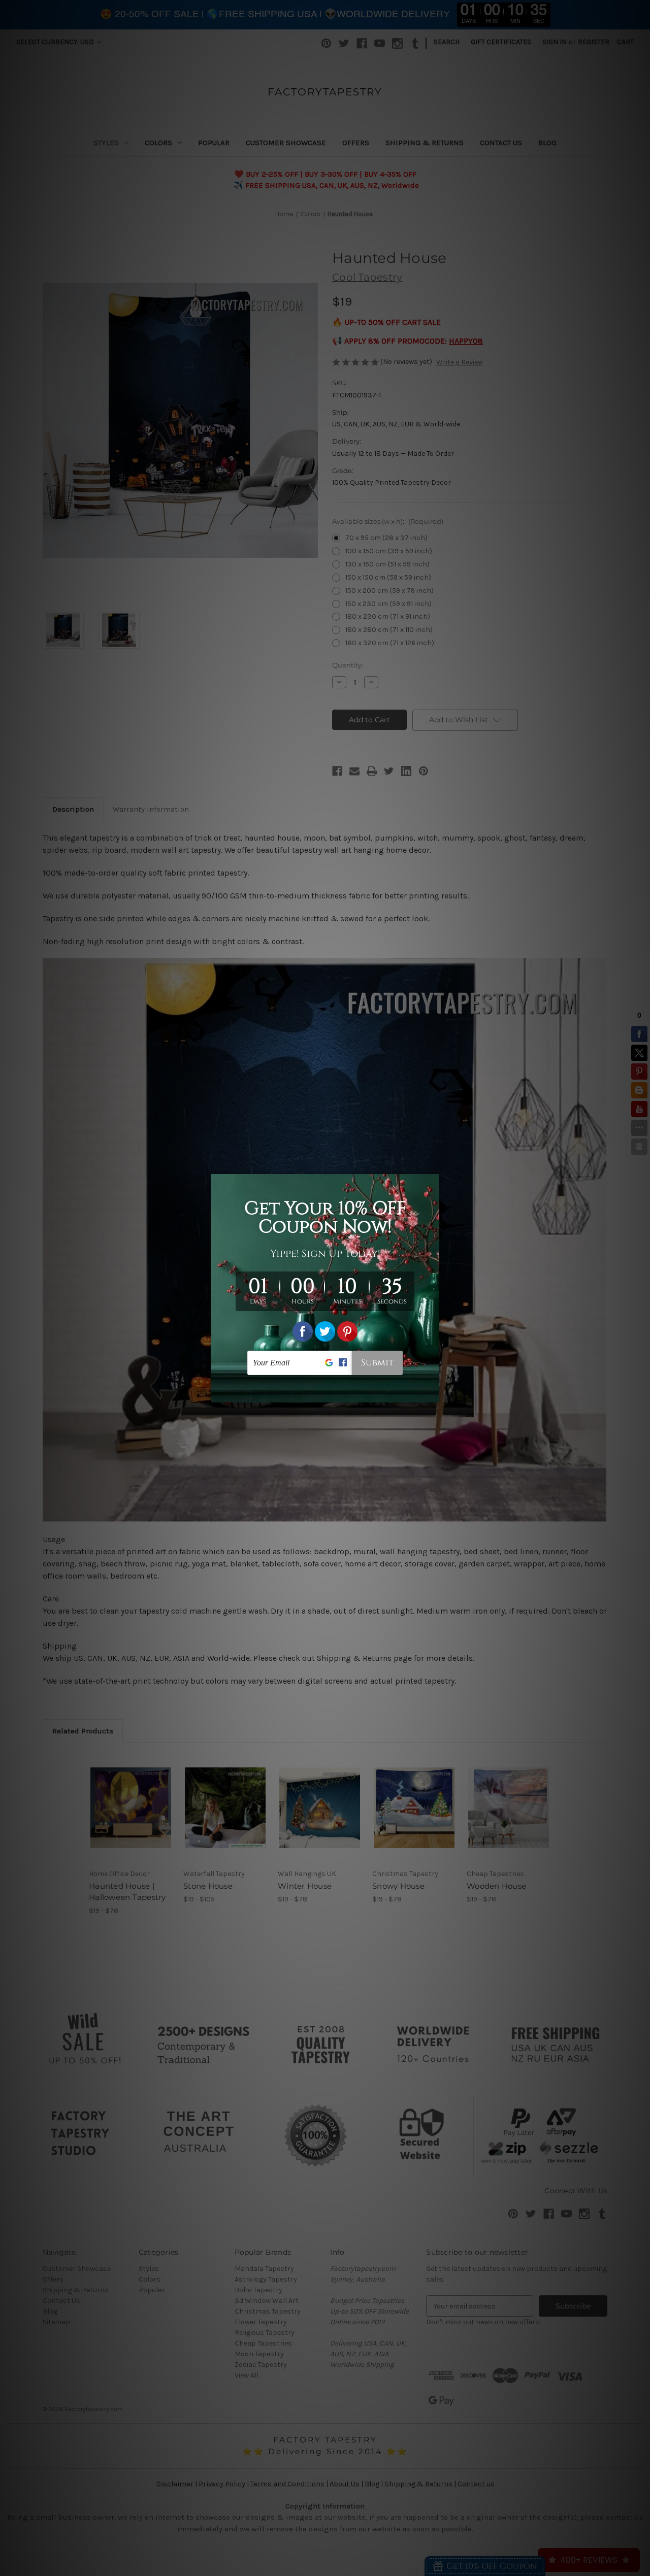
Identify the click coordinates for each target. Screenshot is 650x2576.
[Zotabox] (433, 1393)
